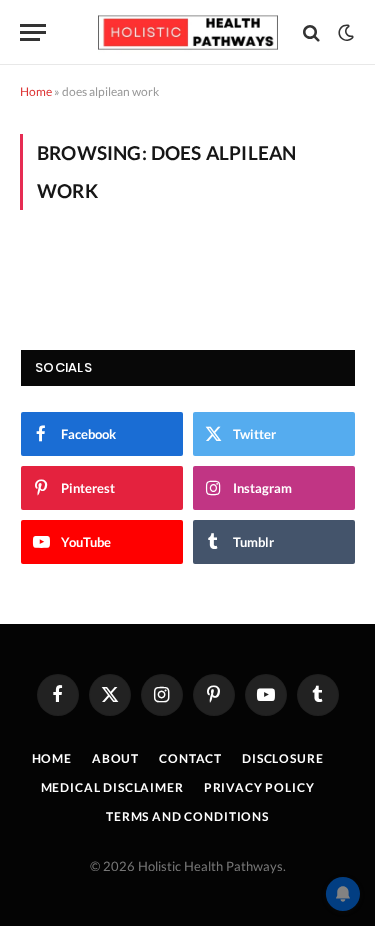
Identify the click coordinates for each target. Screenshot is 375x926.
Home (36, 91)
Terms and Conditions (187, 816)
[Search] (311, 32)
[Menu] (33, 32)
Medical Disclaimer (112, 787)
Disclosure (282, 758)
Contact (190, 758)
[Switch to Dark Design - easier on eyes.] (344, 33)
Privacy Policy (259, 787)
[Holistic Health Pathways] (188, 32)
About (115, 758)
